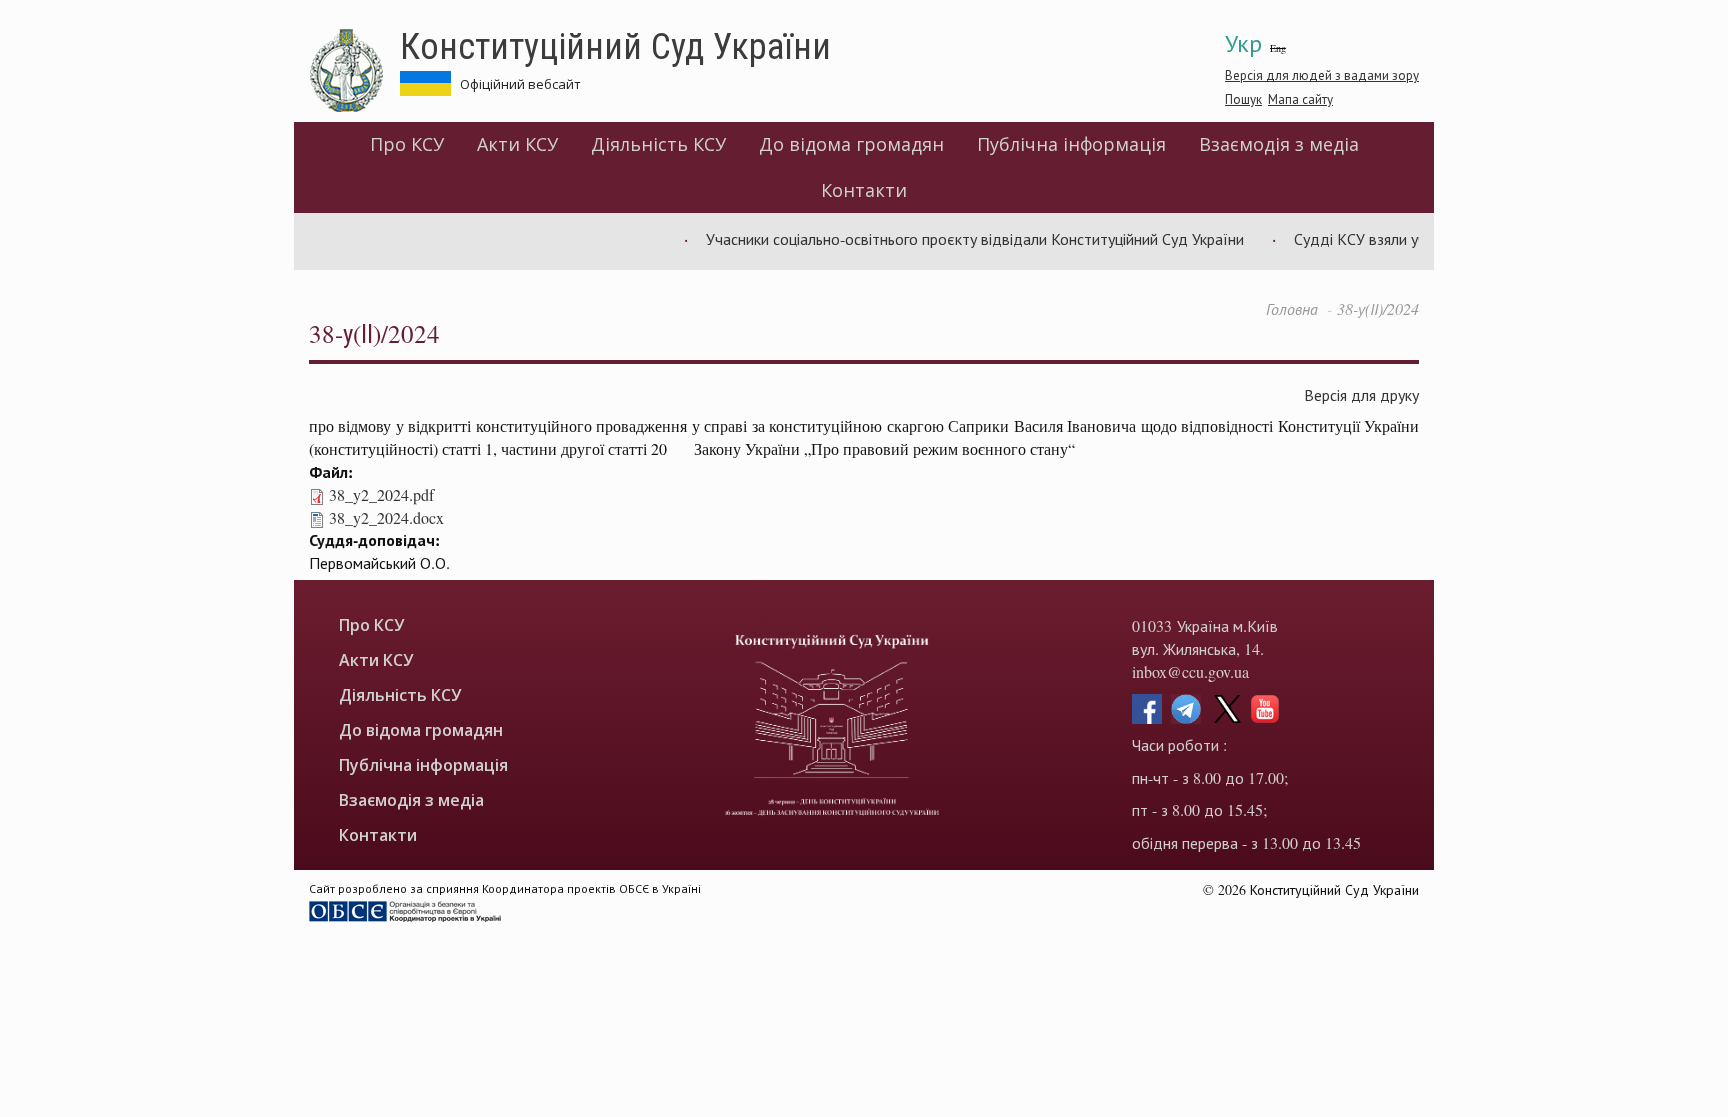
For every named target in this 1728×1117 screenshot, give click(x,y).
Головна (1292, 308)
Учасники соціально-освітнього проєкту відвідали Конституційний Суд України (958, 238)
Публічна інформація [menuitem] (1071, 144)
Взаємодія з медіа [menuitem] (1279, 144)
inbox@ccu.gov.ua (1190, 671)
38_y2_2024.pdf (381, 494)
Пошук (1243, 99)
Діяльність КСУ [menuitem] (658, 144)
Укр (1243, 43)
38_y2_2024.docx (386, 517)
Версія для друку (1361, 394)
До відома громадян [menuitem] (851, 144)
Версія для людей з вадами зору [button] (1322, 75)
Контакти (864, 190)
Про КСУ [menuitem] (407, 144)
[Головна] (354, 71)
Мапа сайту (1300, 99)
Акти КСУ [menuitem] (517, 144)
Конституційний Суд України (615, 45)
